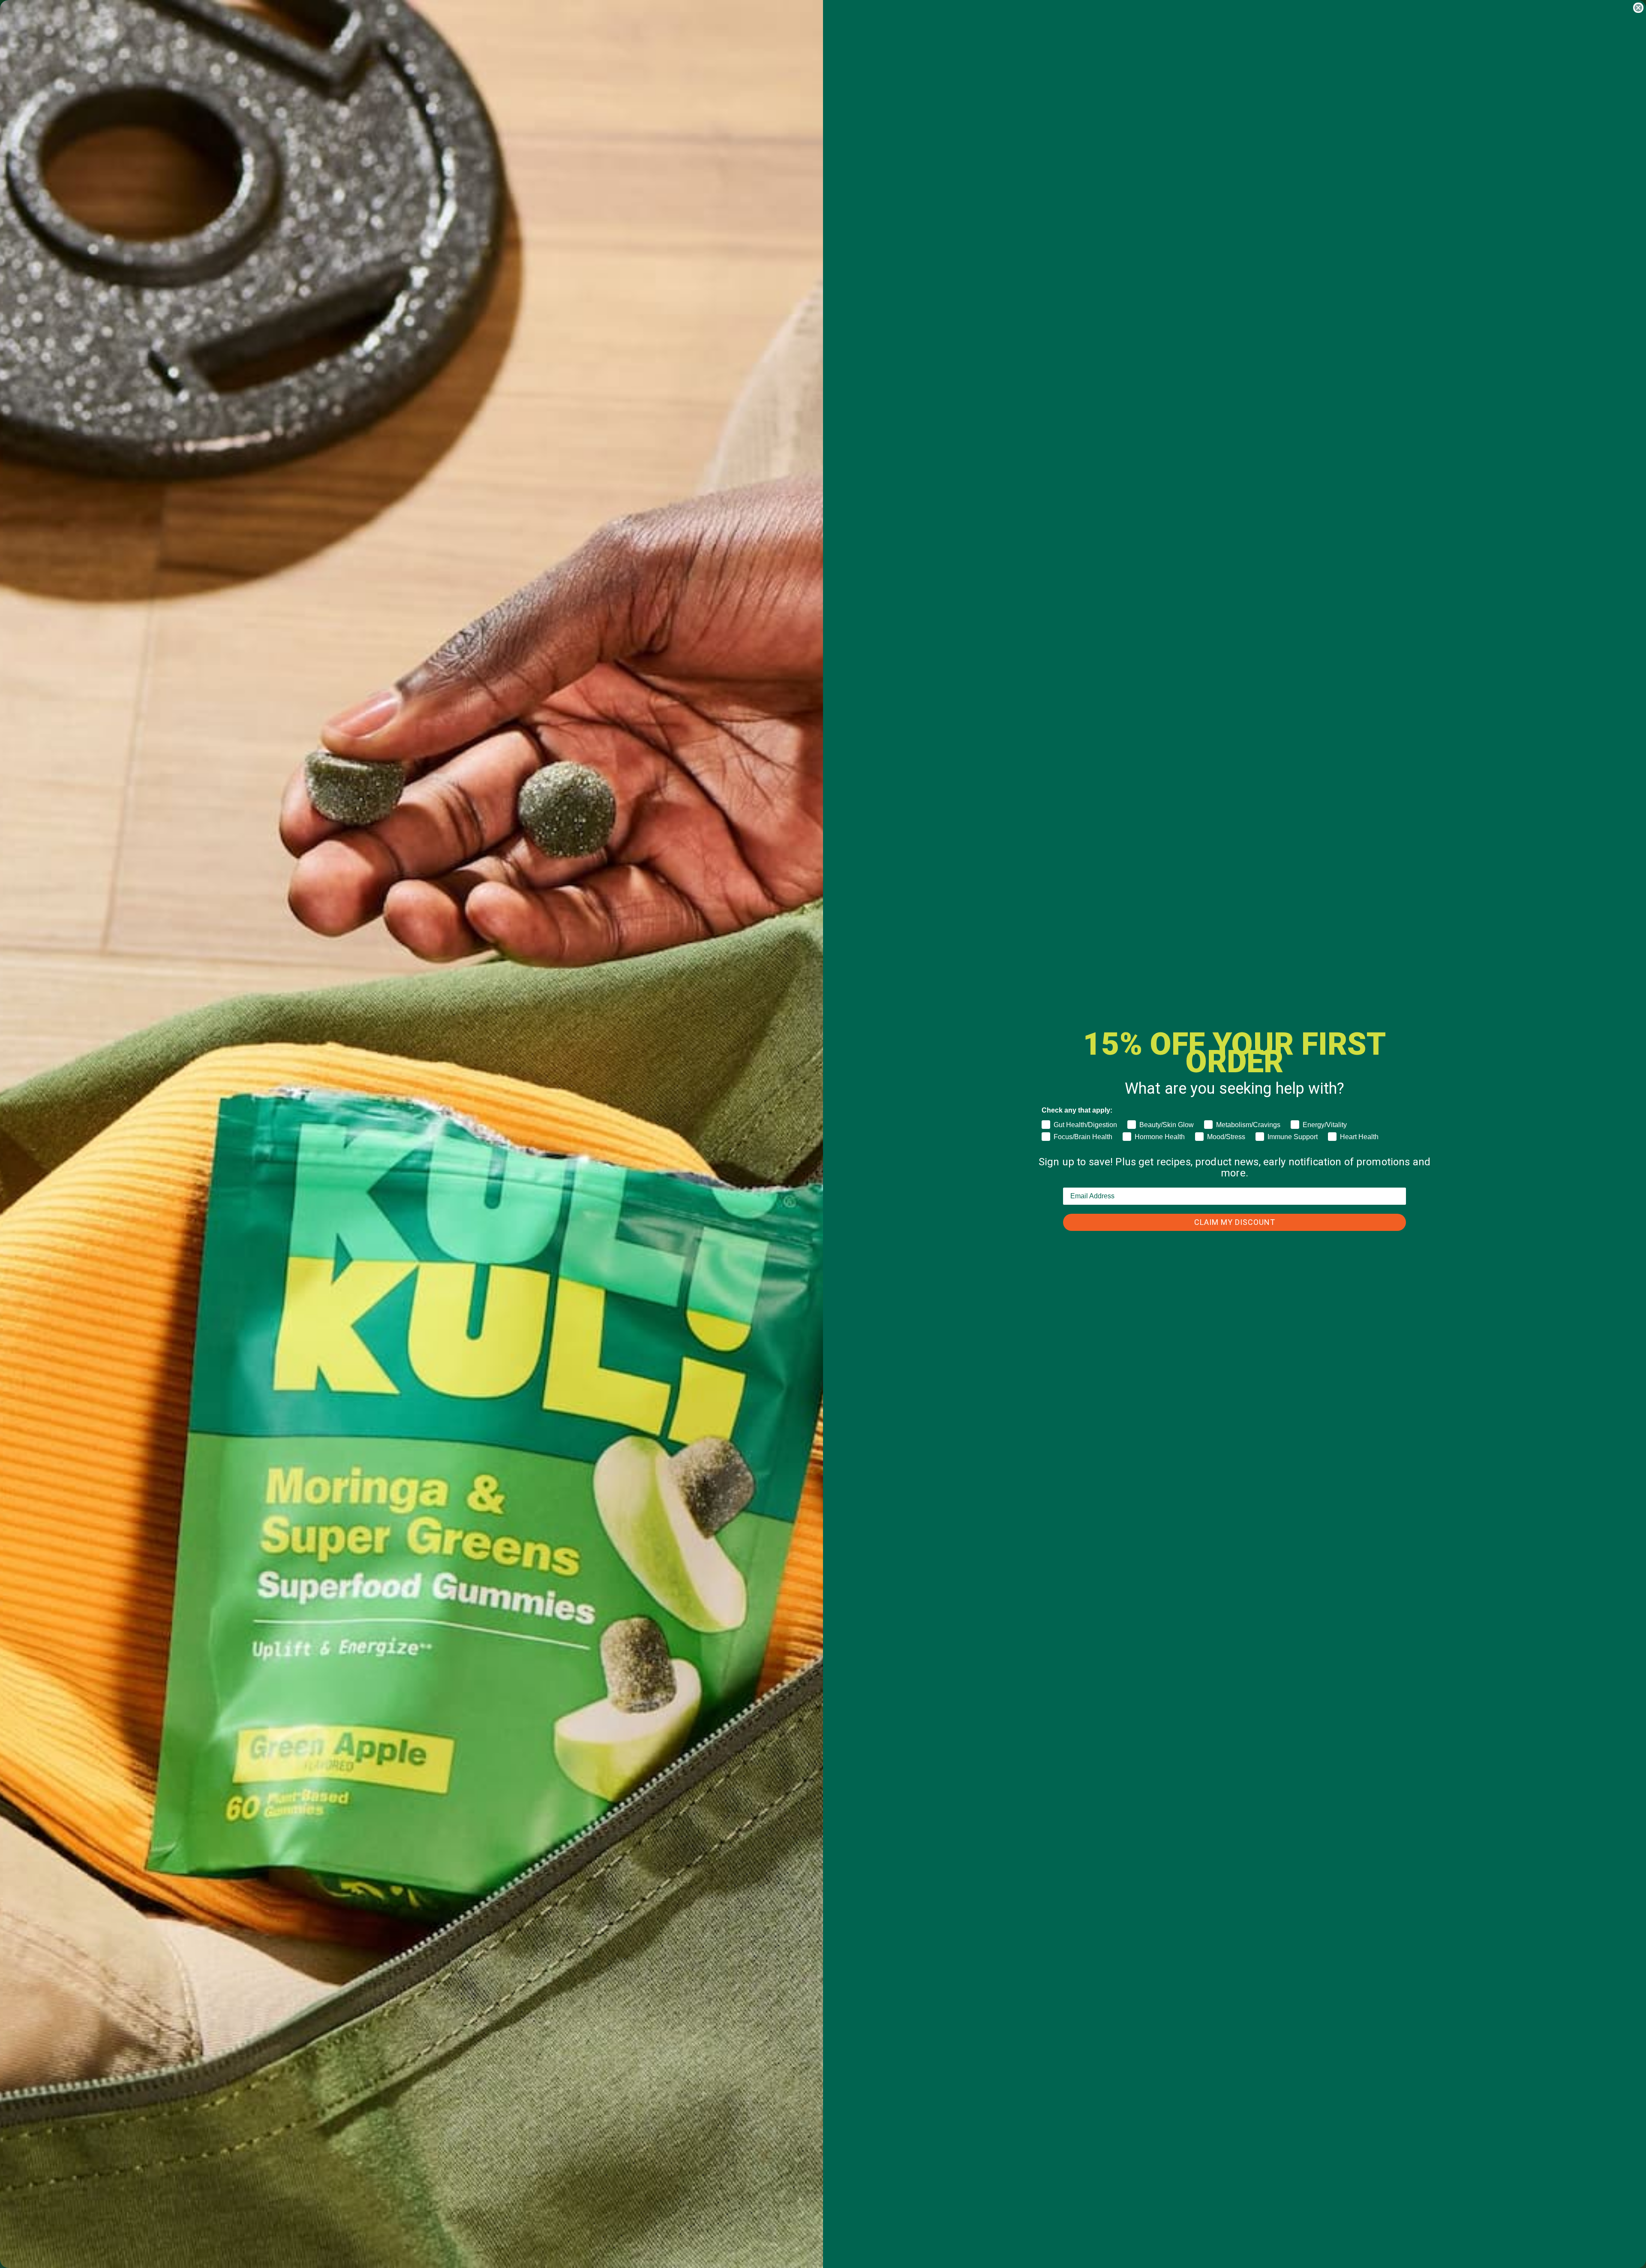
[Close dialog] (1638, 8)
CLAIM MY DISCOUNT (1235, 1222)
